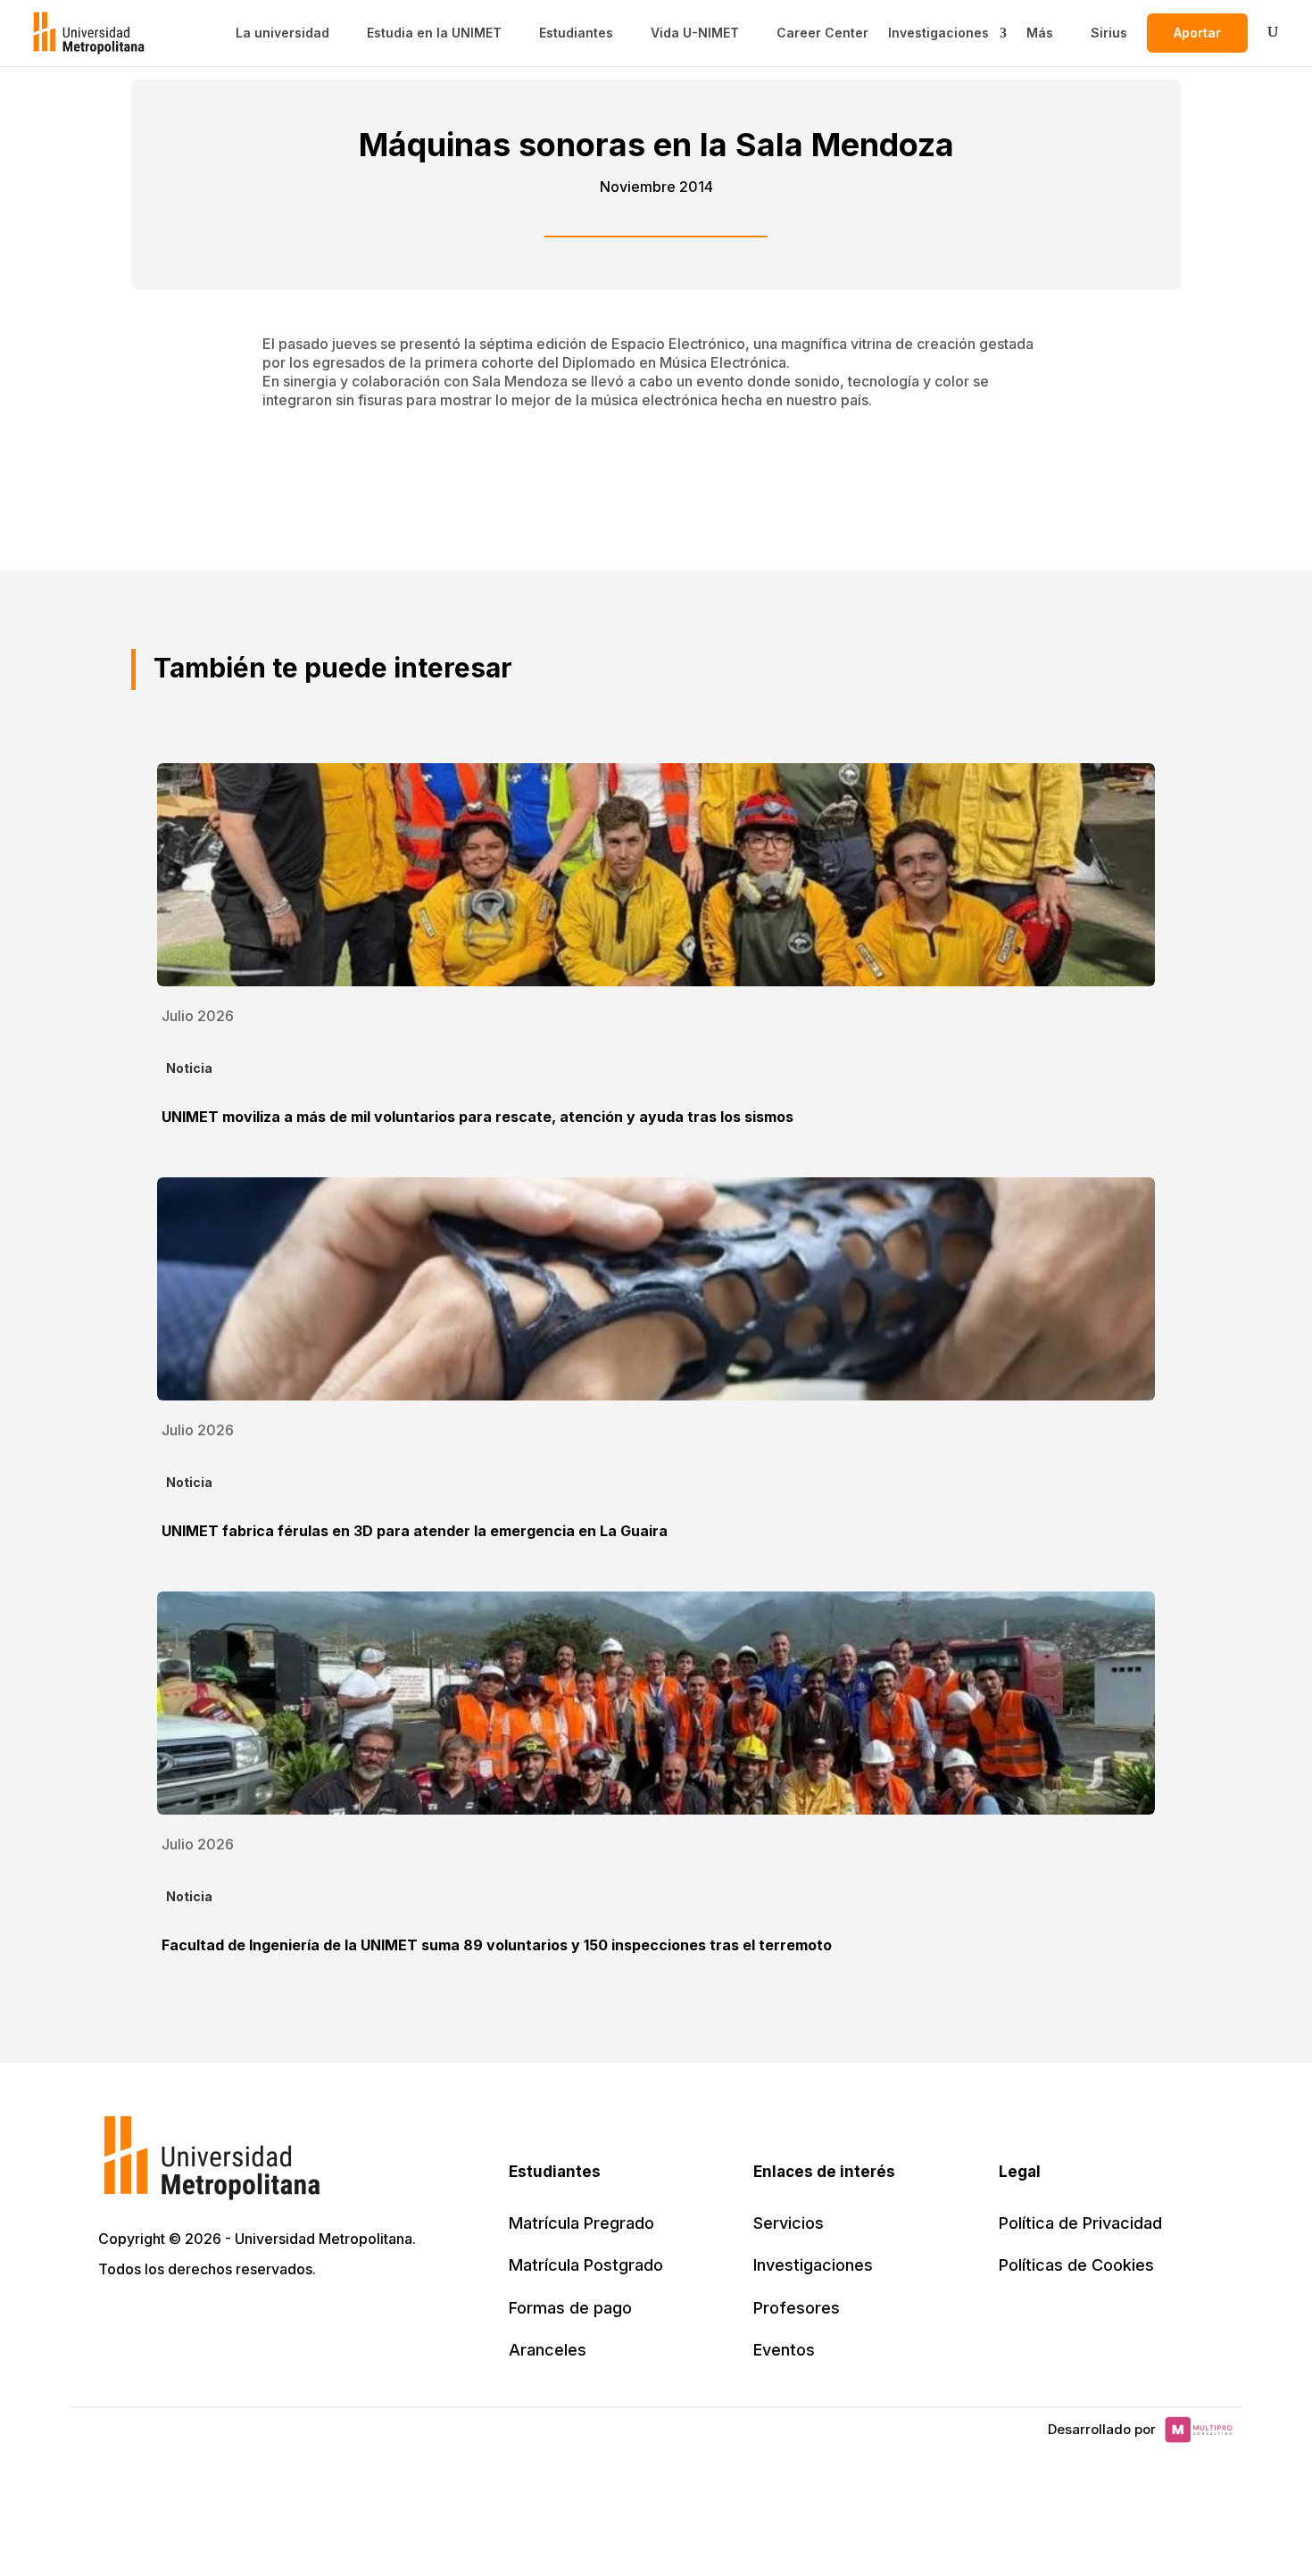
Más (1040, 33)
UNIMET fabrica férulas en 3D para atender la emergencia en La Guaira (415, 1531)
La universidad (282, 33)
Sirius (1109, 33)
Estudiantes (576, 33)
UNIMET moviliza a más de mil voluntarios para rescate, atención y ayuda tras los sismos (477, 1117)
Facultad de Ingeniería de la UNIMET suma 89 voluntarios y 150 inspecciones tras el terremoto (497, 1945)
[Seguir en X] (114, 2320)
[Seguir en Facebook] (154, 2320)
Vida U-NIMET (695, 33)
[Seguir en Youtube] (232, 2320)
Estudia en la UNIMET (434, 33)
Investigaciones (938, 33)
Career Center (822, 33)
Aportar (1197, 33)
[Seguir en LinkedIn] (193, 2320)
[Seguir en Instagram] (271, 2320)
